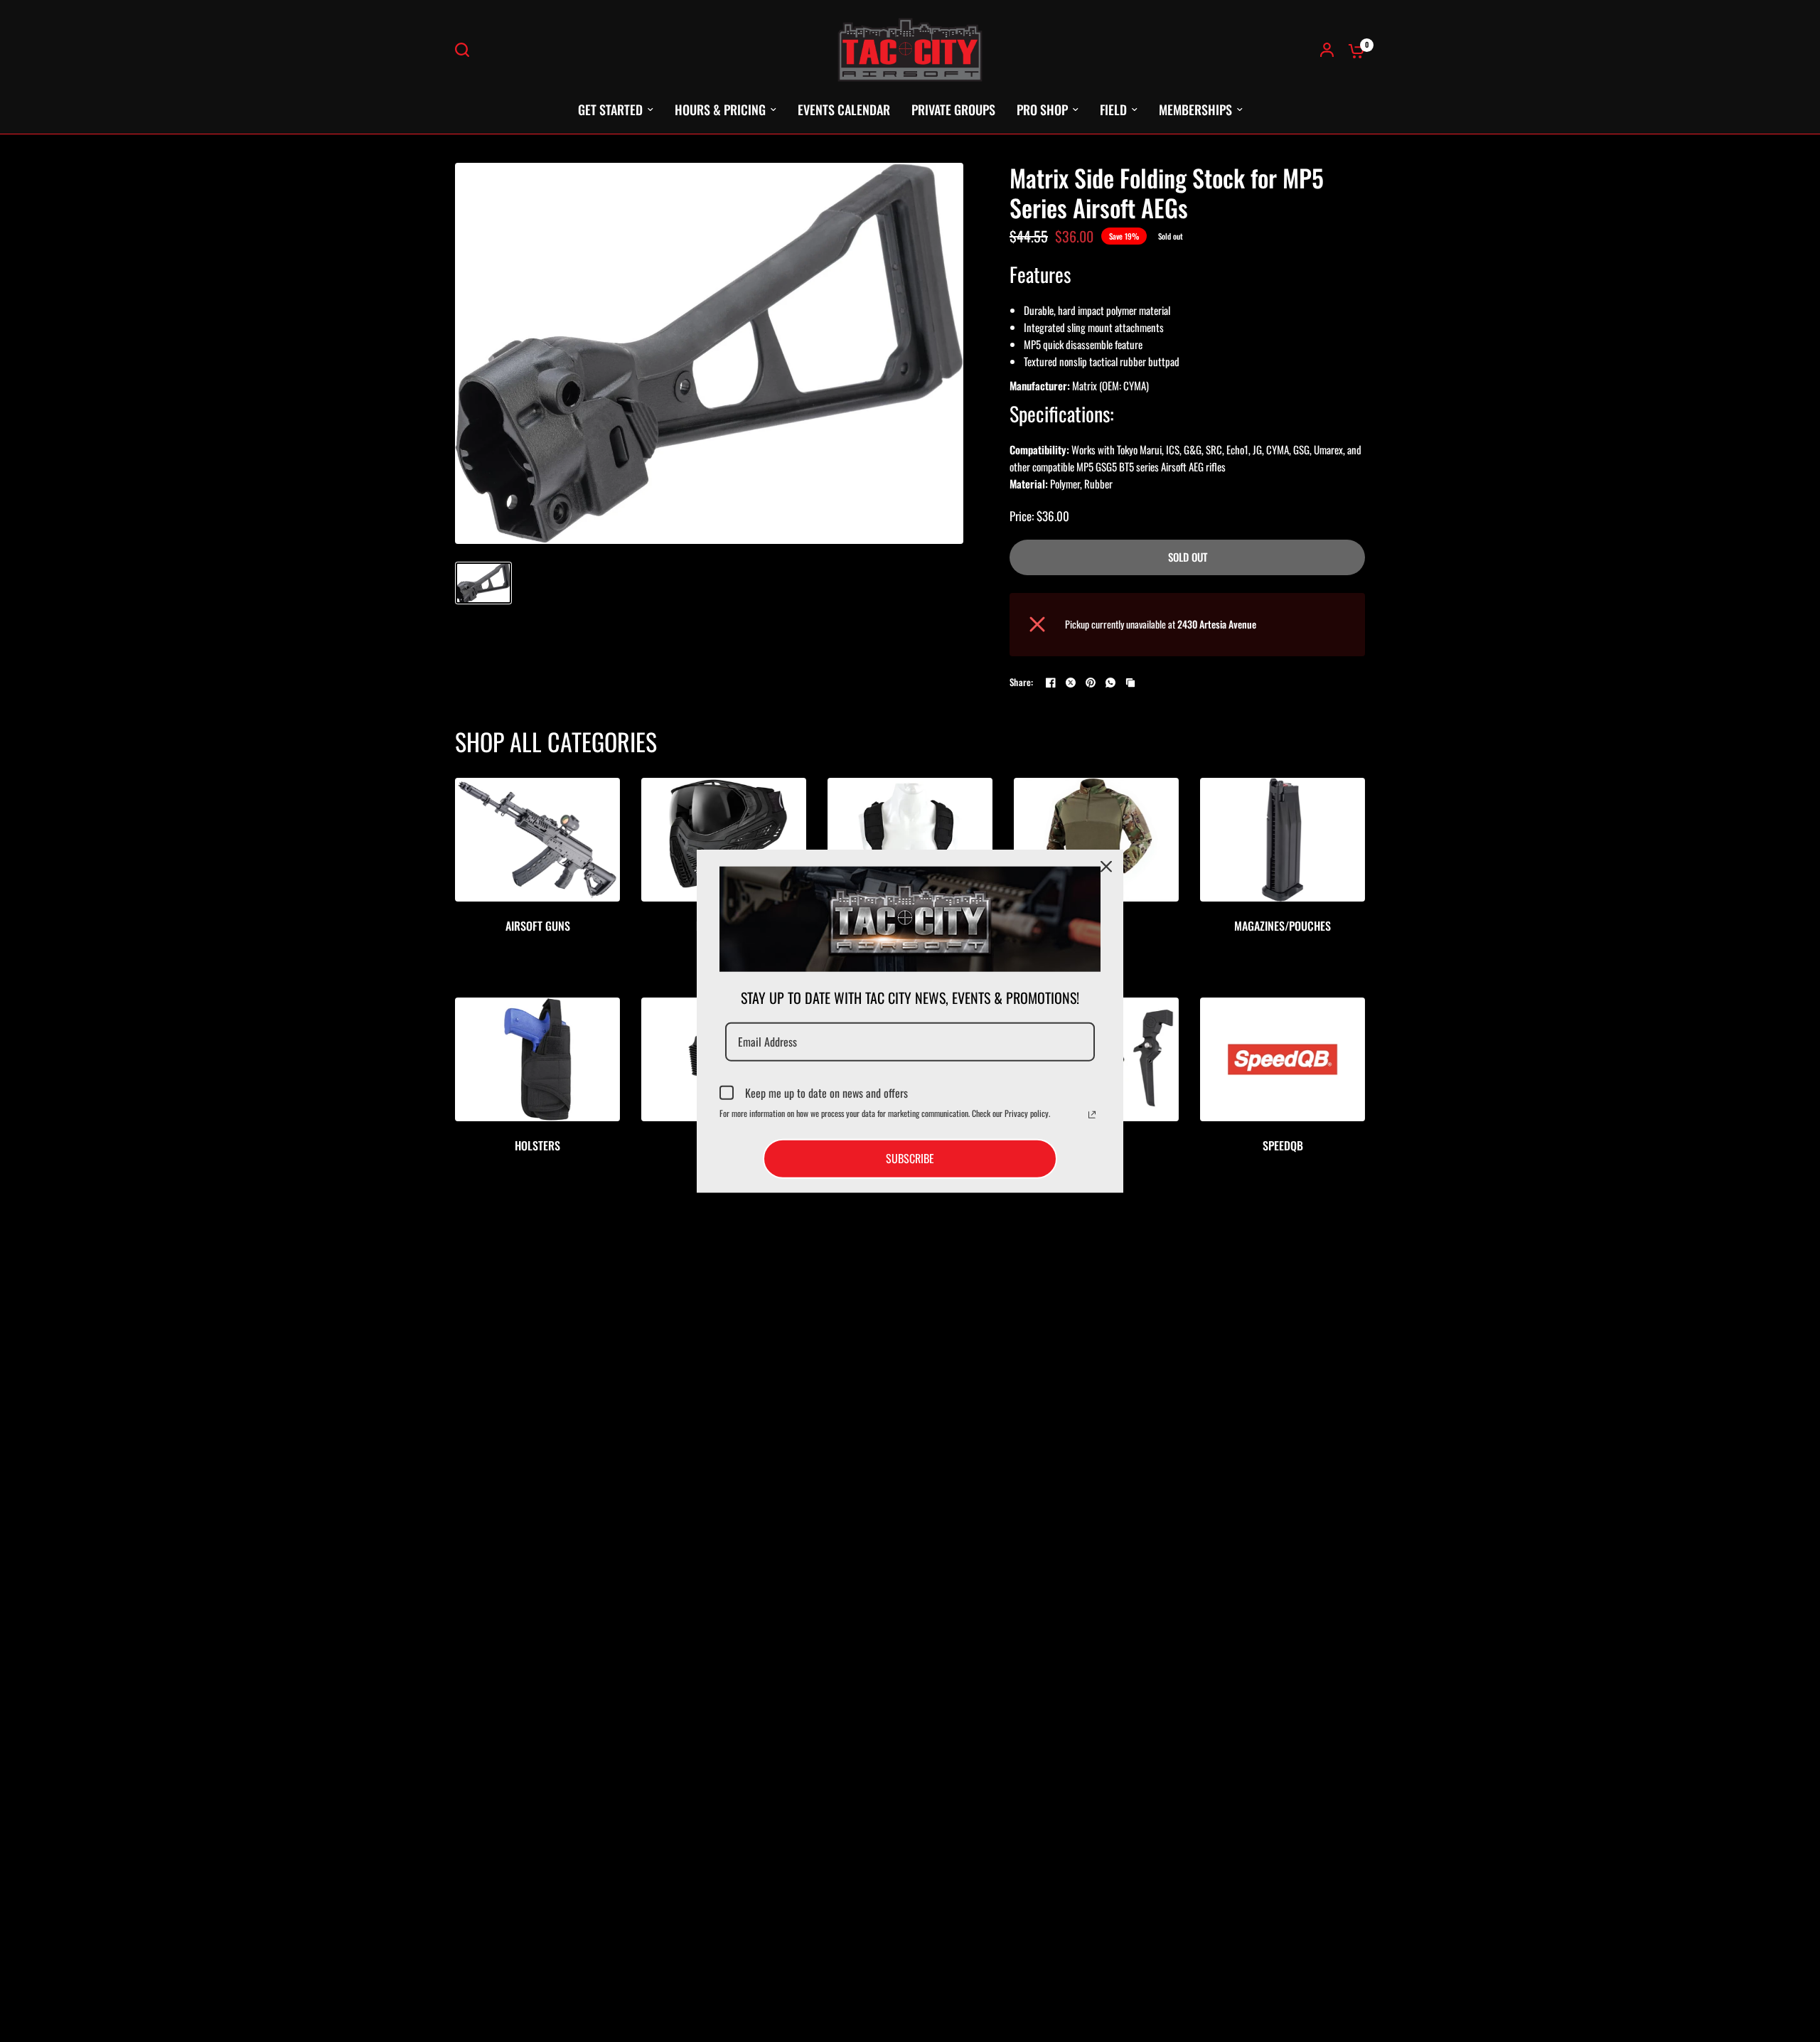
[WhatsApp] (1110, 683)
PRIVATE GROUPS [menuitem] (953, 109)
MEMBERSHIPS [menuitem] (1195, 109)
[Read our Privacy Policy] (1092, 1115)
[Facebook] (1051, 683)
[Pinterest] (1091, 683)
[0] (1353, 50)
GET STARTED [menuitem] (610, 109)
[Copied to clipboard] (1130, 683)
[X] (1071, 683)
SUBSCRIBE (910, 1158)
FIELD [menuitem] (1113, 109)
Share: (1022, 682)
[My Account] (1327, 50)
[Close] (1106, 867)
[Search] (466, 50)
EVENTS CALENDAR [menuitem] (844, 109)
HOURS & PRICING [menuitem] (720, 109)
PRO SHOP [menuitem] (1042, 109)
